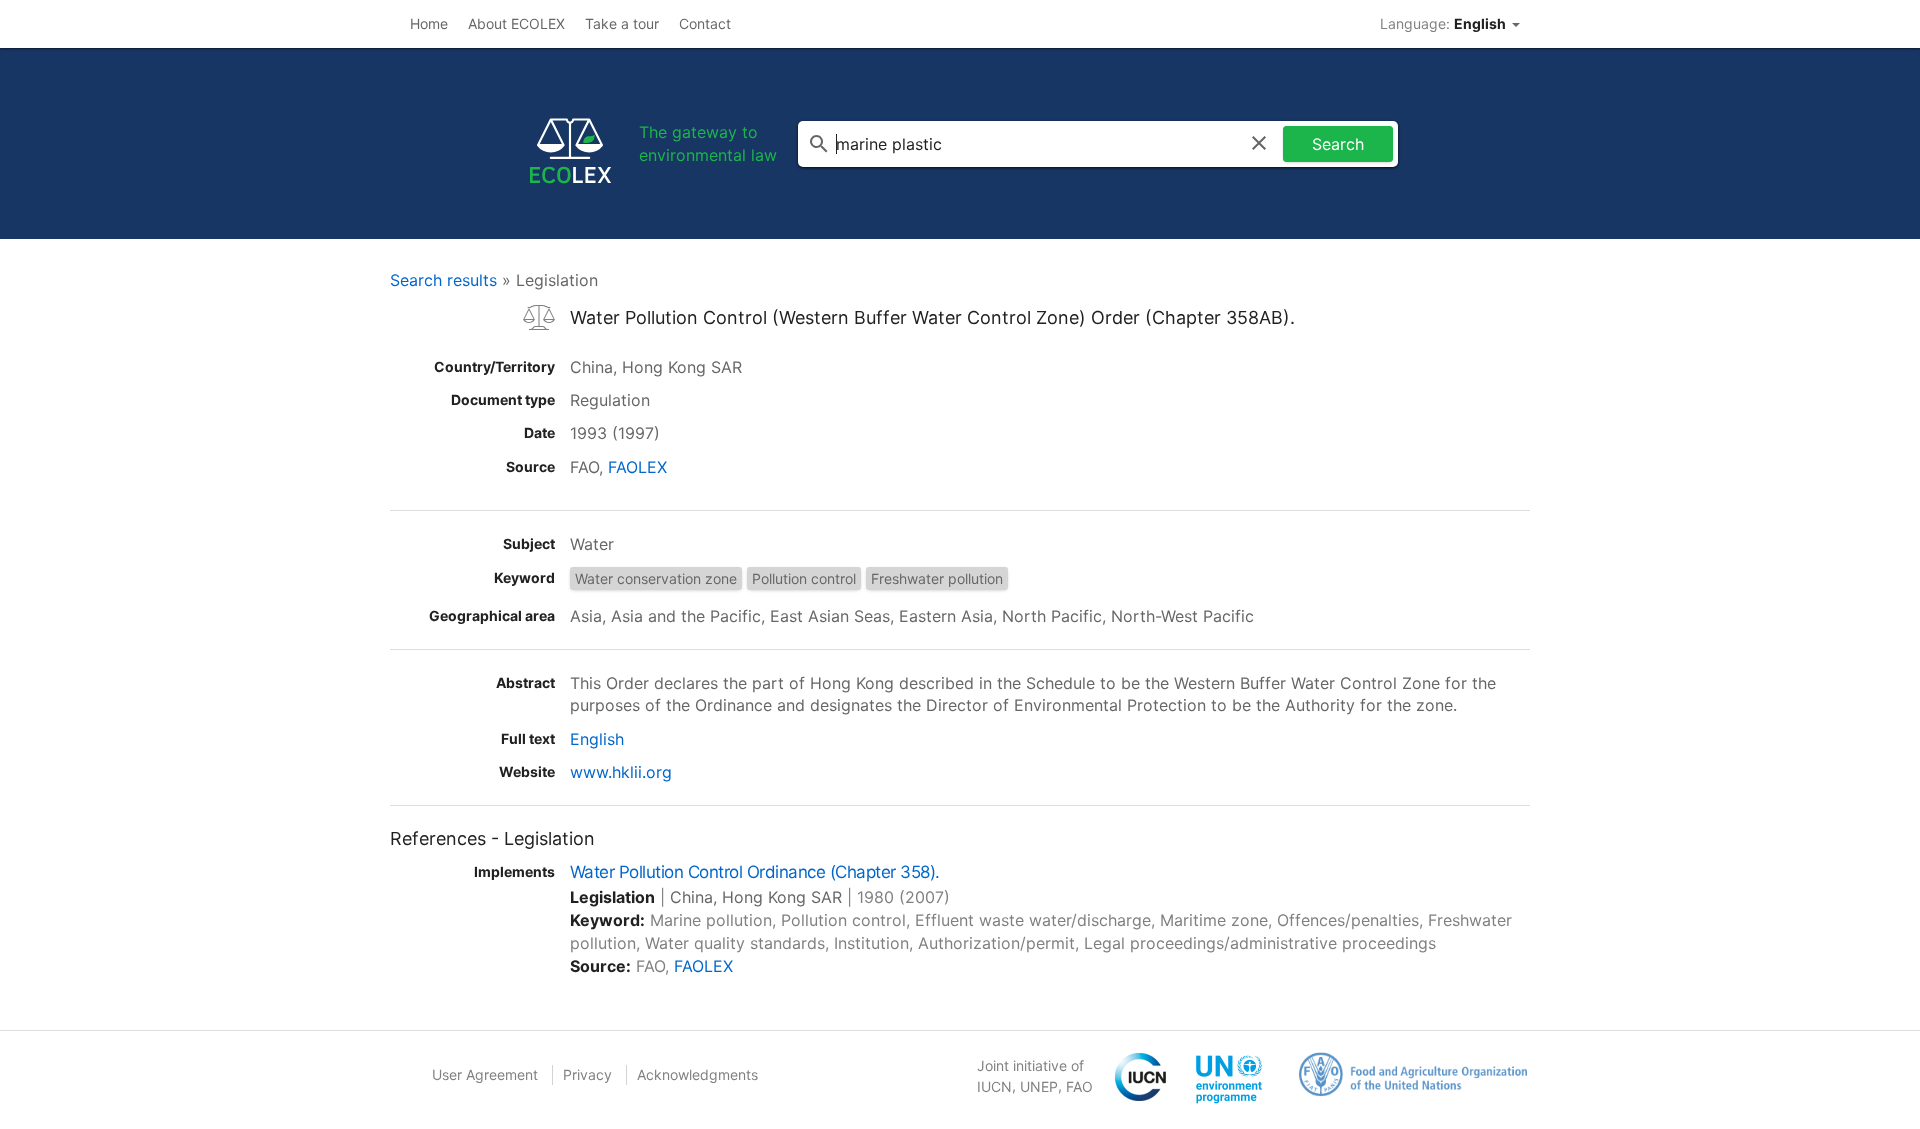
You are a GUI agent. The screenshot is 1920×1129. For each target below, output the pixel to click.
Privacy (587, 1074)
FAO (1079, 1086)
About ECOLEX (516, 23)
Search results (443, 280)
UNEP (1039, 1086)
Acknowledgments (697, 1074)
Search (1338, 144)
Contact (705, 23)
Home (429, 23)
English (597, 739)
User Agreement (485, 1074)
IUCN (994, 1086)
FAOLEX (637, 467)
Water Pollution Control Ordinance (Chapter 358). (755, 872)
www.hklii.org (621, 772)
